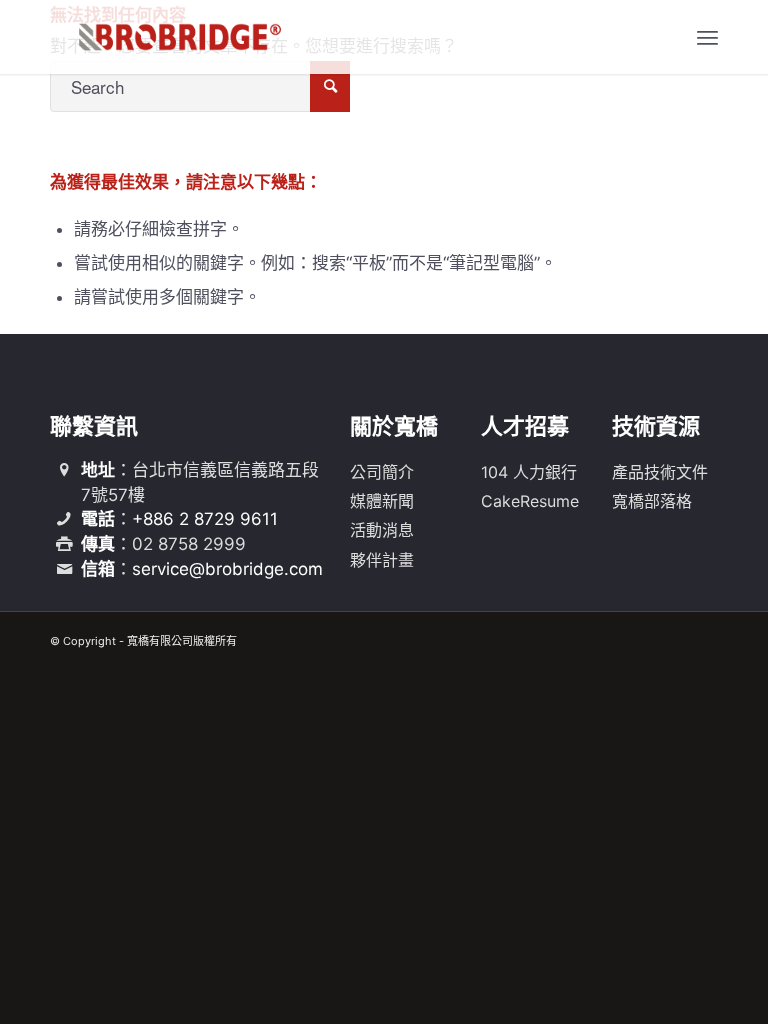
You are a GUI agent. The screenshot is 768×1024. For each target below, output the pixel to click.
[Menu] (707, 37)
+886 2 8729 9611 (205, 519)
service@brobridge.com (227, 569)
